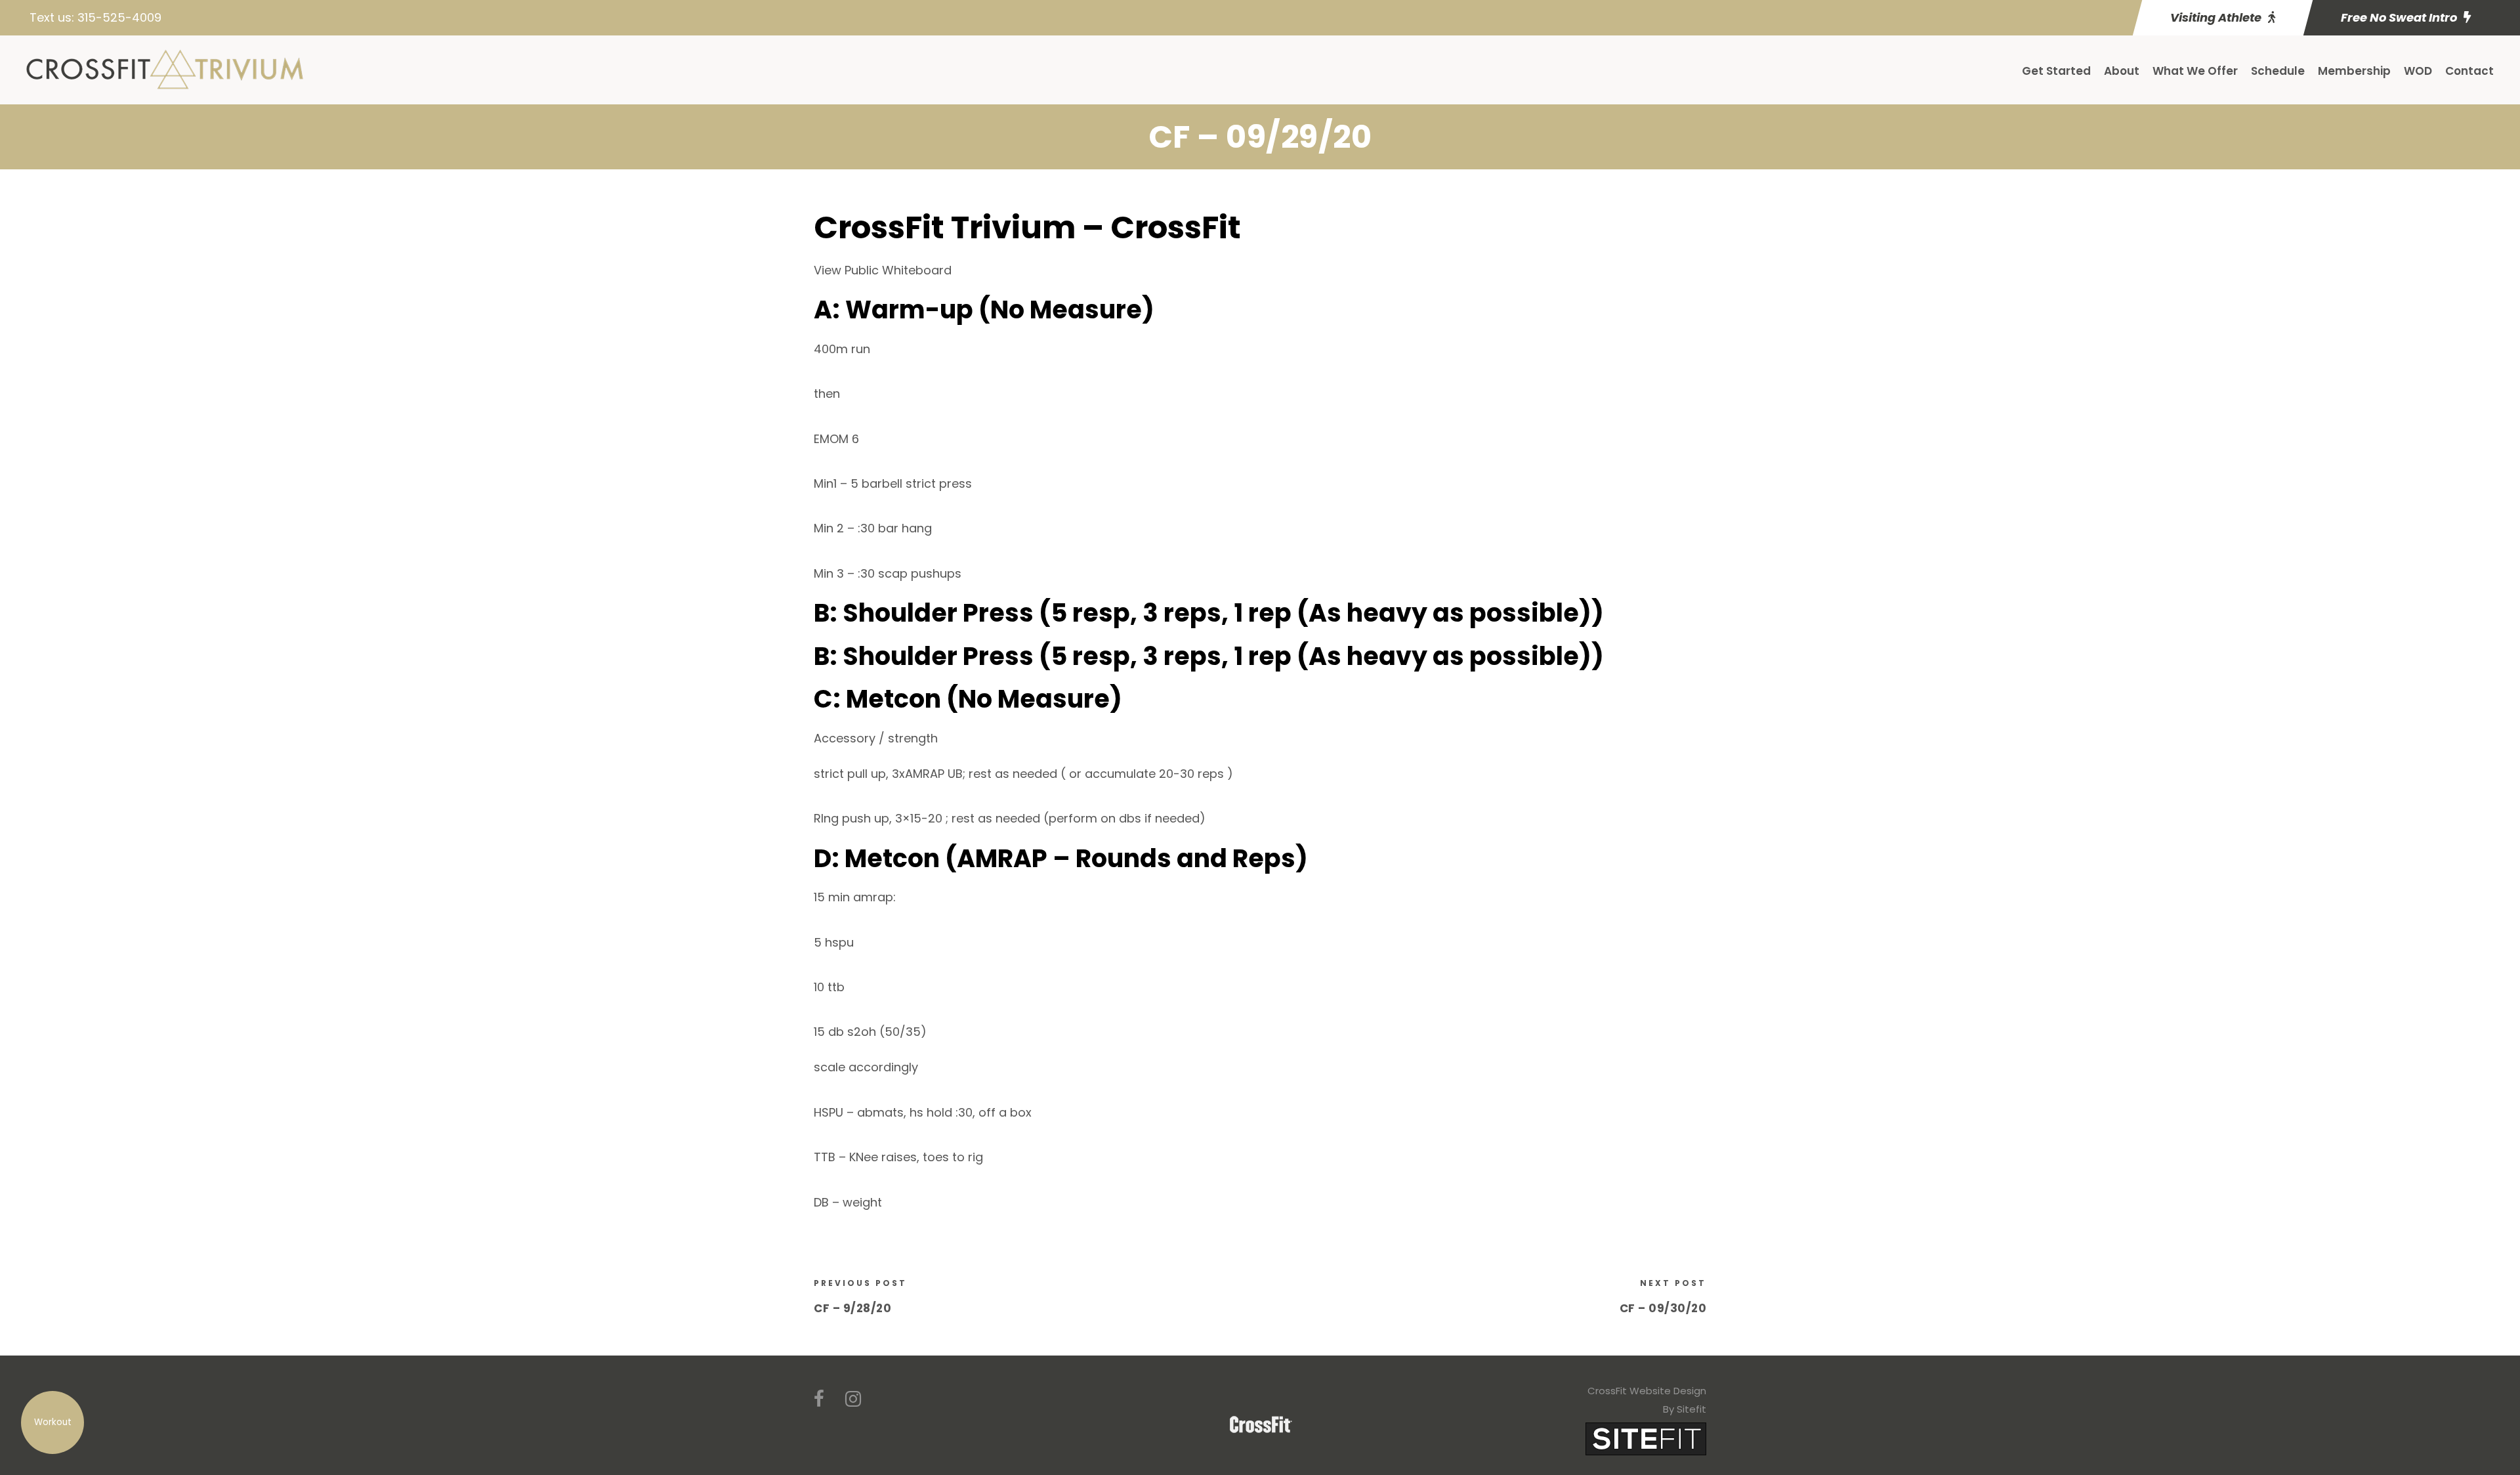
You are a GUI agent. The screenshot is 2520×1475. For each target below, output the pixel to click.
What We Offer (2195, 71)
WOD (2418, 71)
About (2122, 71)
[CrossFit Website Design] (1646, 1438)
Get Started (2056, 71)
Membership (2354, 71)
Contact (2469, 71)
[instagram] (853, 1399)
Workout (53, 1422)
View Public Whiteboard (883, 270)
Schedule (2278, 71)
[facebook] (819, 1399)
